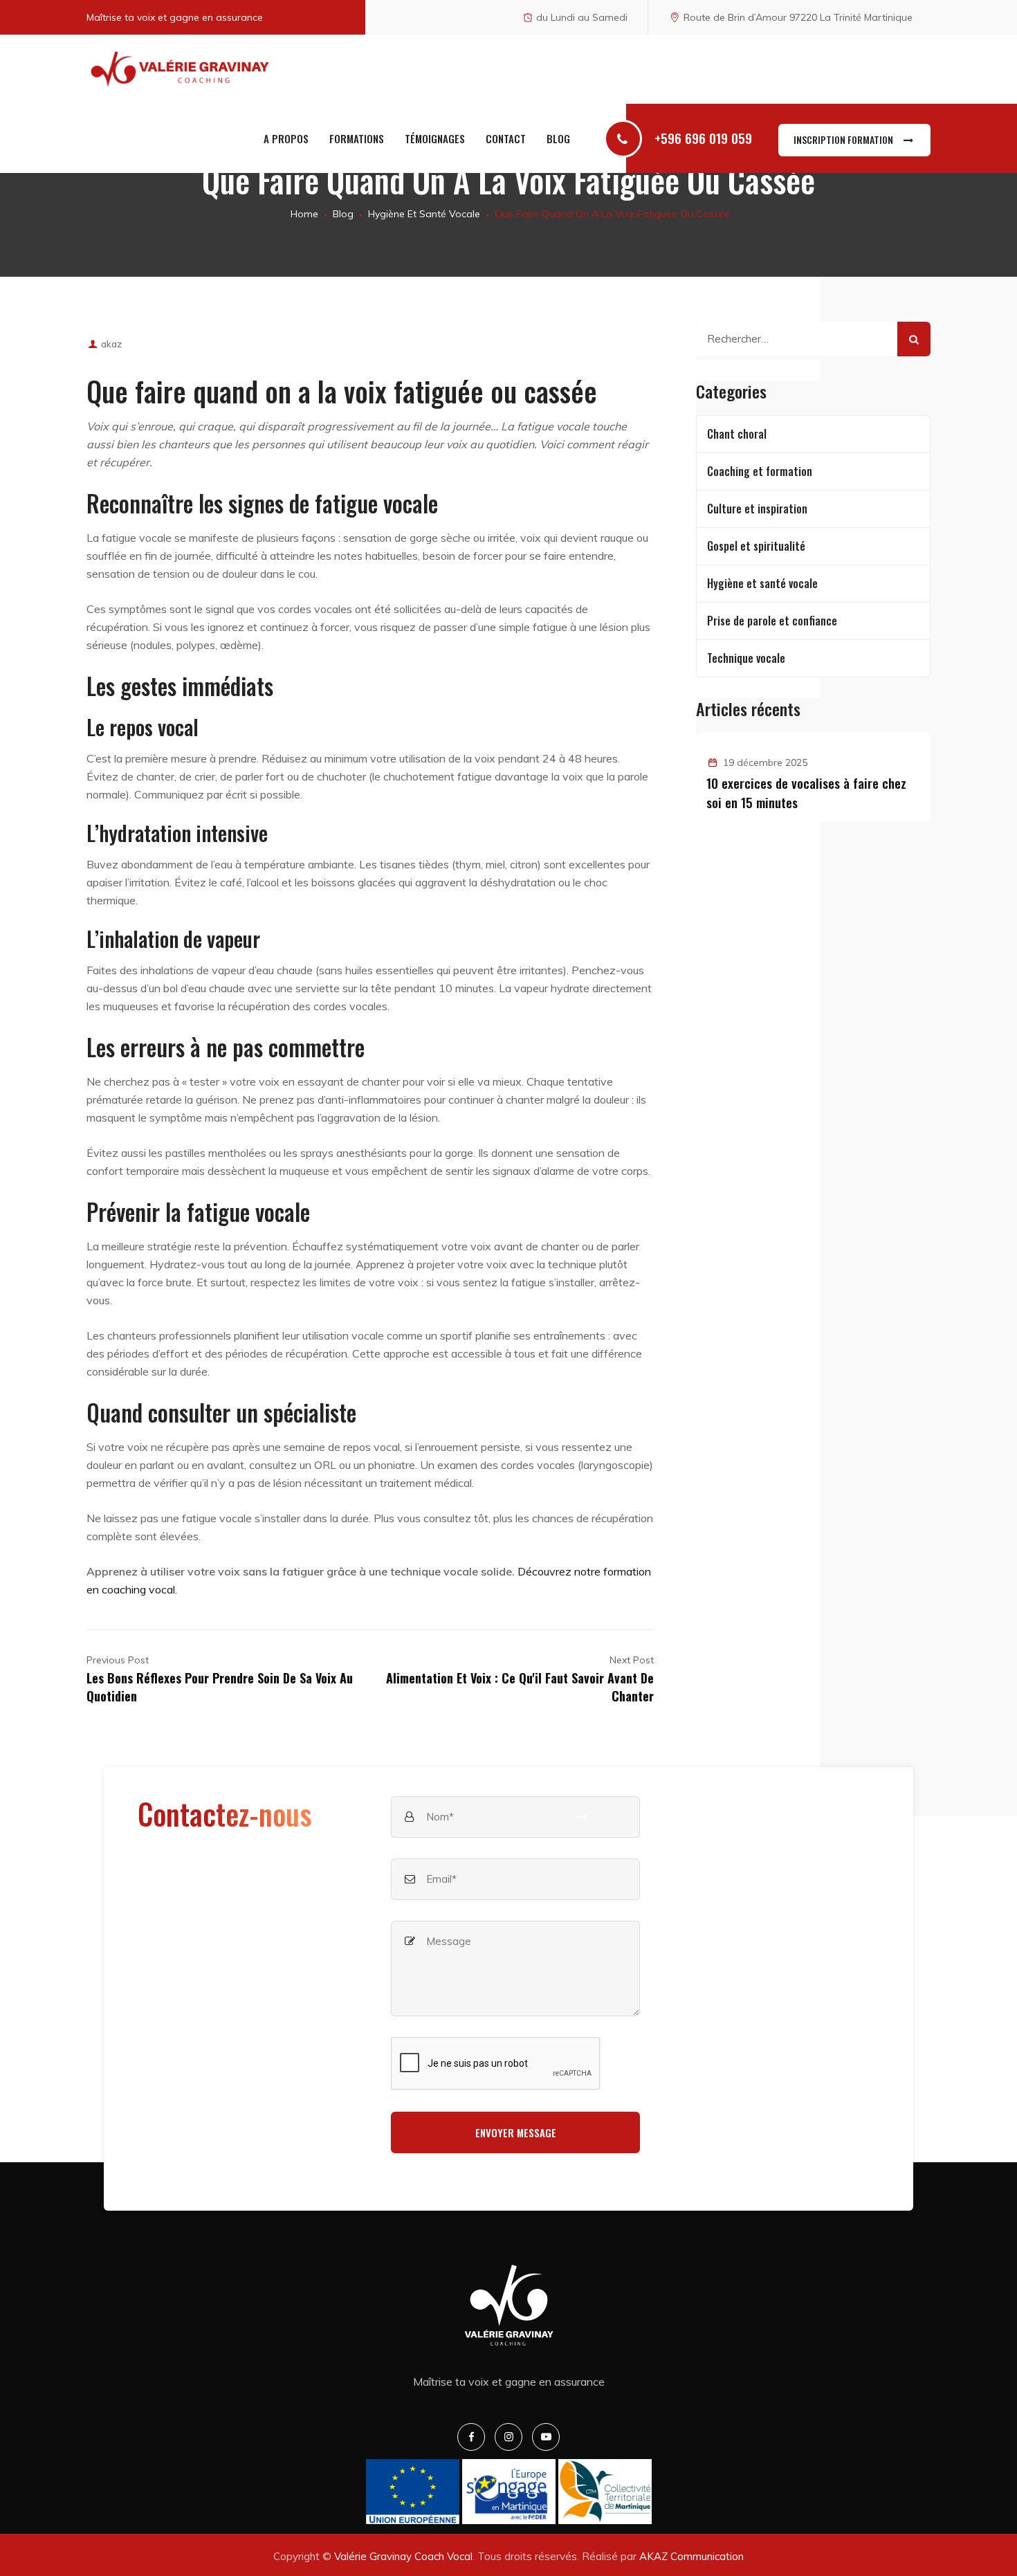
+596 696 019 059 (703, 138)
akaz (111, 344)
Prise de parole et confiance (772, 621)
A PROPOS (286, 138)
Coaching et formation (760, 471)
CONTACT (506, 138)
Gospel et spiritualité (756, 546)
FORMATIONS (357, 138)
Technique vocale (746, 658)
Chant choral (737, 434)
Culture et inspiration (757, 509)
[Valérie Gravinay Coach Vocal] (180, 69)
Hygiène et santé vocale (762, 583)
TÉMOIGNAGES (435, 138)
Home (303, 214)
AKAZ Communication (691, 2556)
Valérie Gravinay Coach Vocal (403, 2556)
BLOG (558, 138)
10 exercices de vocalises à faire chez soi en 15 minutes (806, 792)
